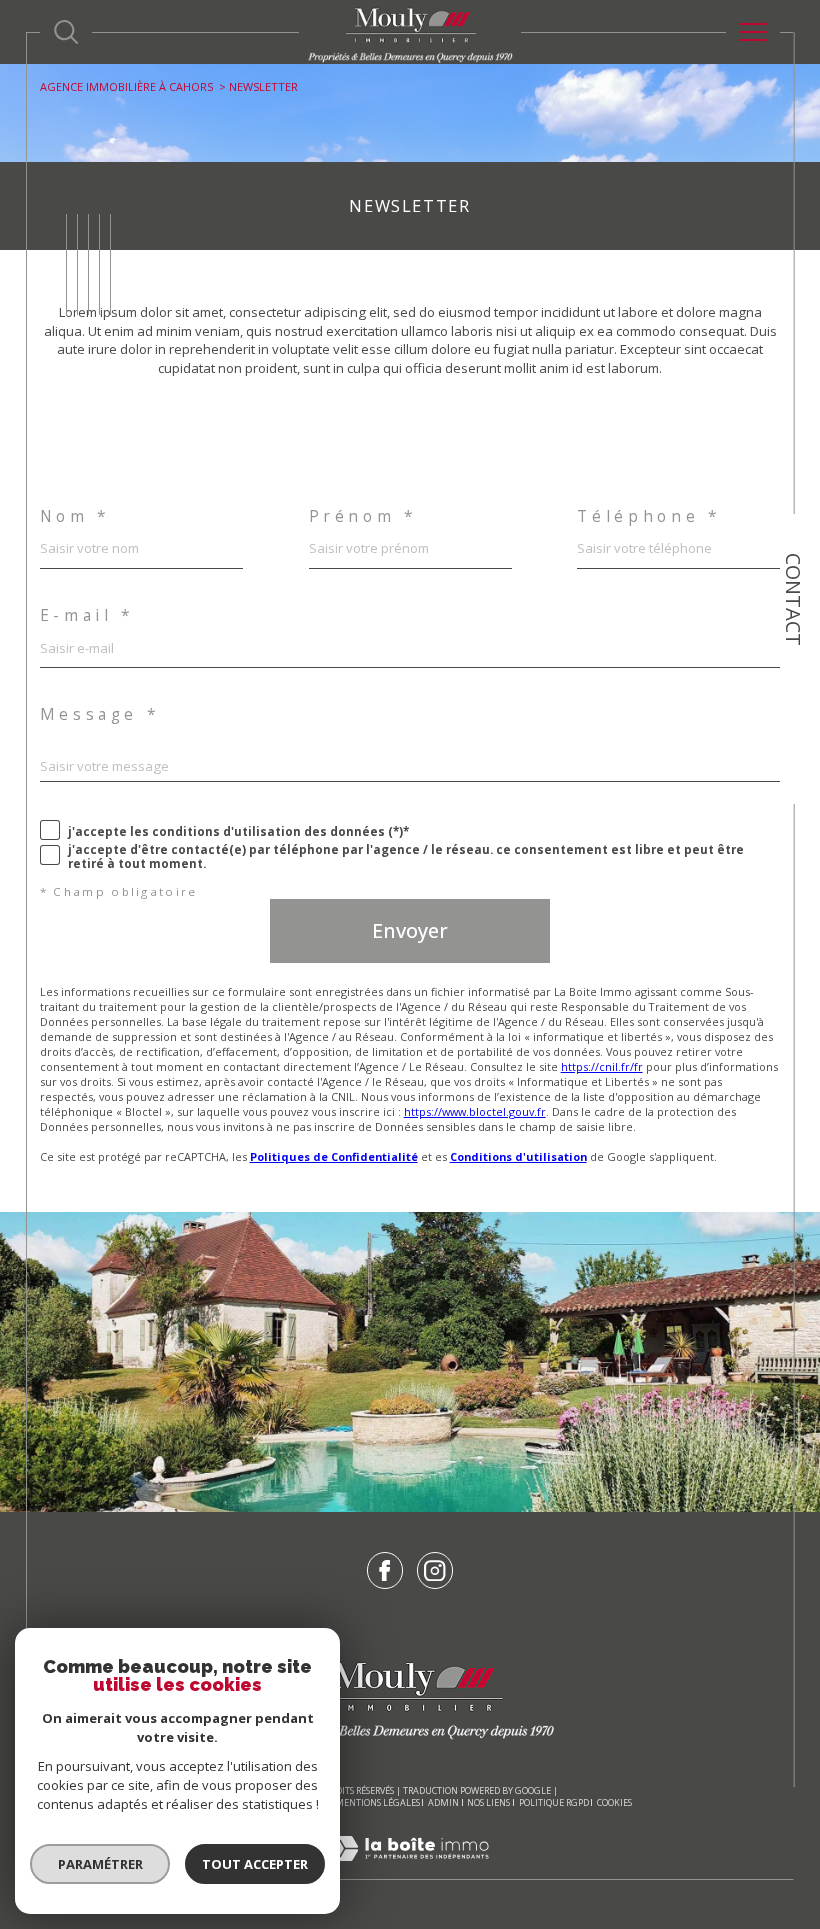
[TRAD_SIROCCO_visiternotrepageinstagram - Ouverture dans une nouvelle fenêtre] (435, 1570)
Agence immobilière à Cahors (126, 86)
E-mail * (87, 616)
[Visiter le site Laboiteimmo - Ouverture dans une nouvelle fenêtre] (409, 1869)
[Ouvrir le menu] (753, 32)
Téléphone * (649, 517)
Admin (443, 1802)
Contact (793, 599)
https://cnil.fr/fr (602, 1066)
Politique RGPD (554, 1802)
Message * (100, 715)
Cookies (614, 1803)
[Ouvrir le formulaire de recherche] (66, 32)
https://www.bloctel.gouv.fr (475, 1111)
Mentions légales (377, 1802)
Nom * (75, 517)
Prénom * (363, 517)
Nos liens (488, 1802)
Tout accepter (255, 1864)
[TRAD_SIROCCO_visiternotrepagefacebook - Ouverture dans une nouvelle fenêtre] (385, 1570)
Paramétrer (100, 1864)
